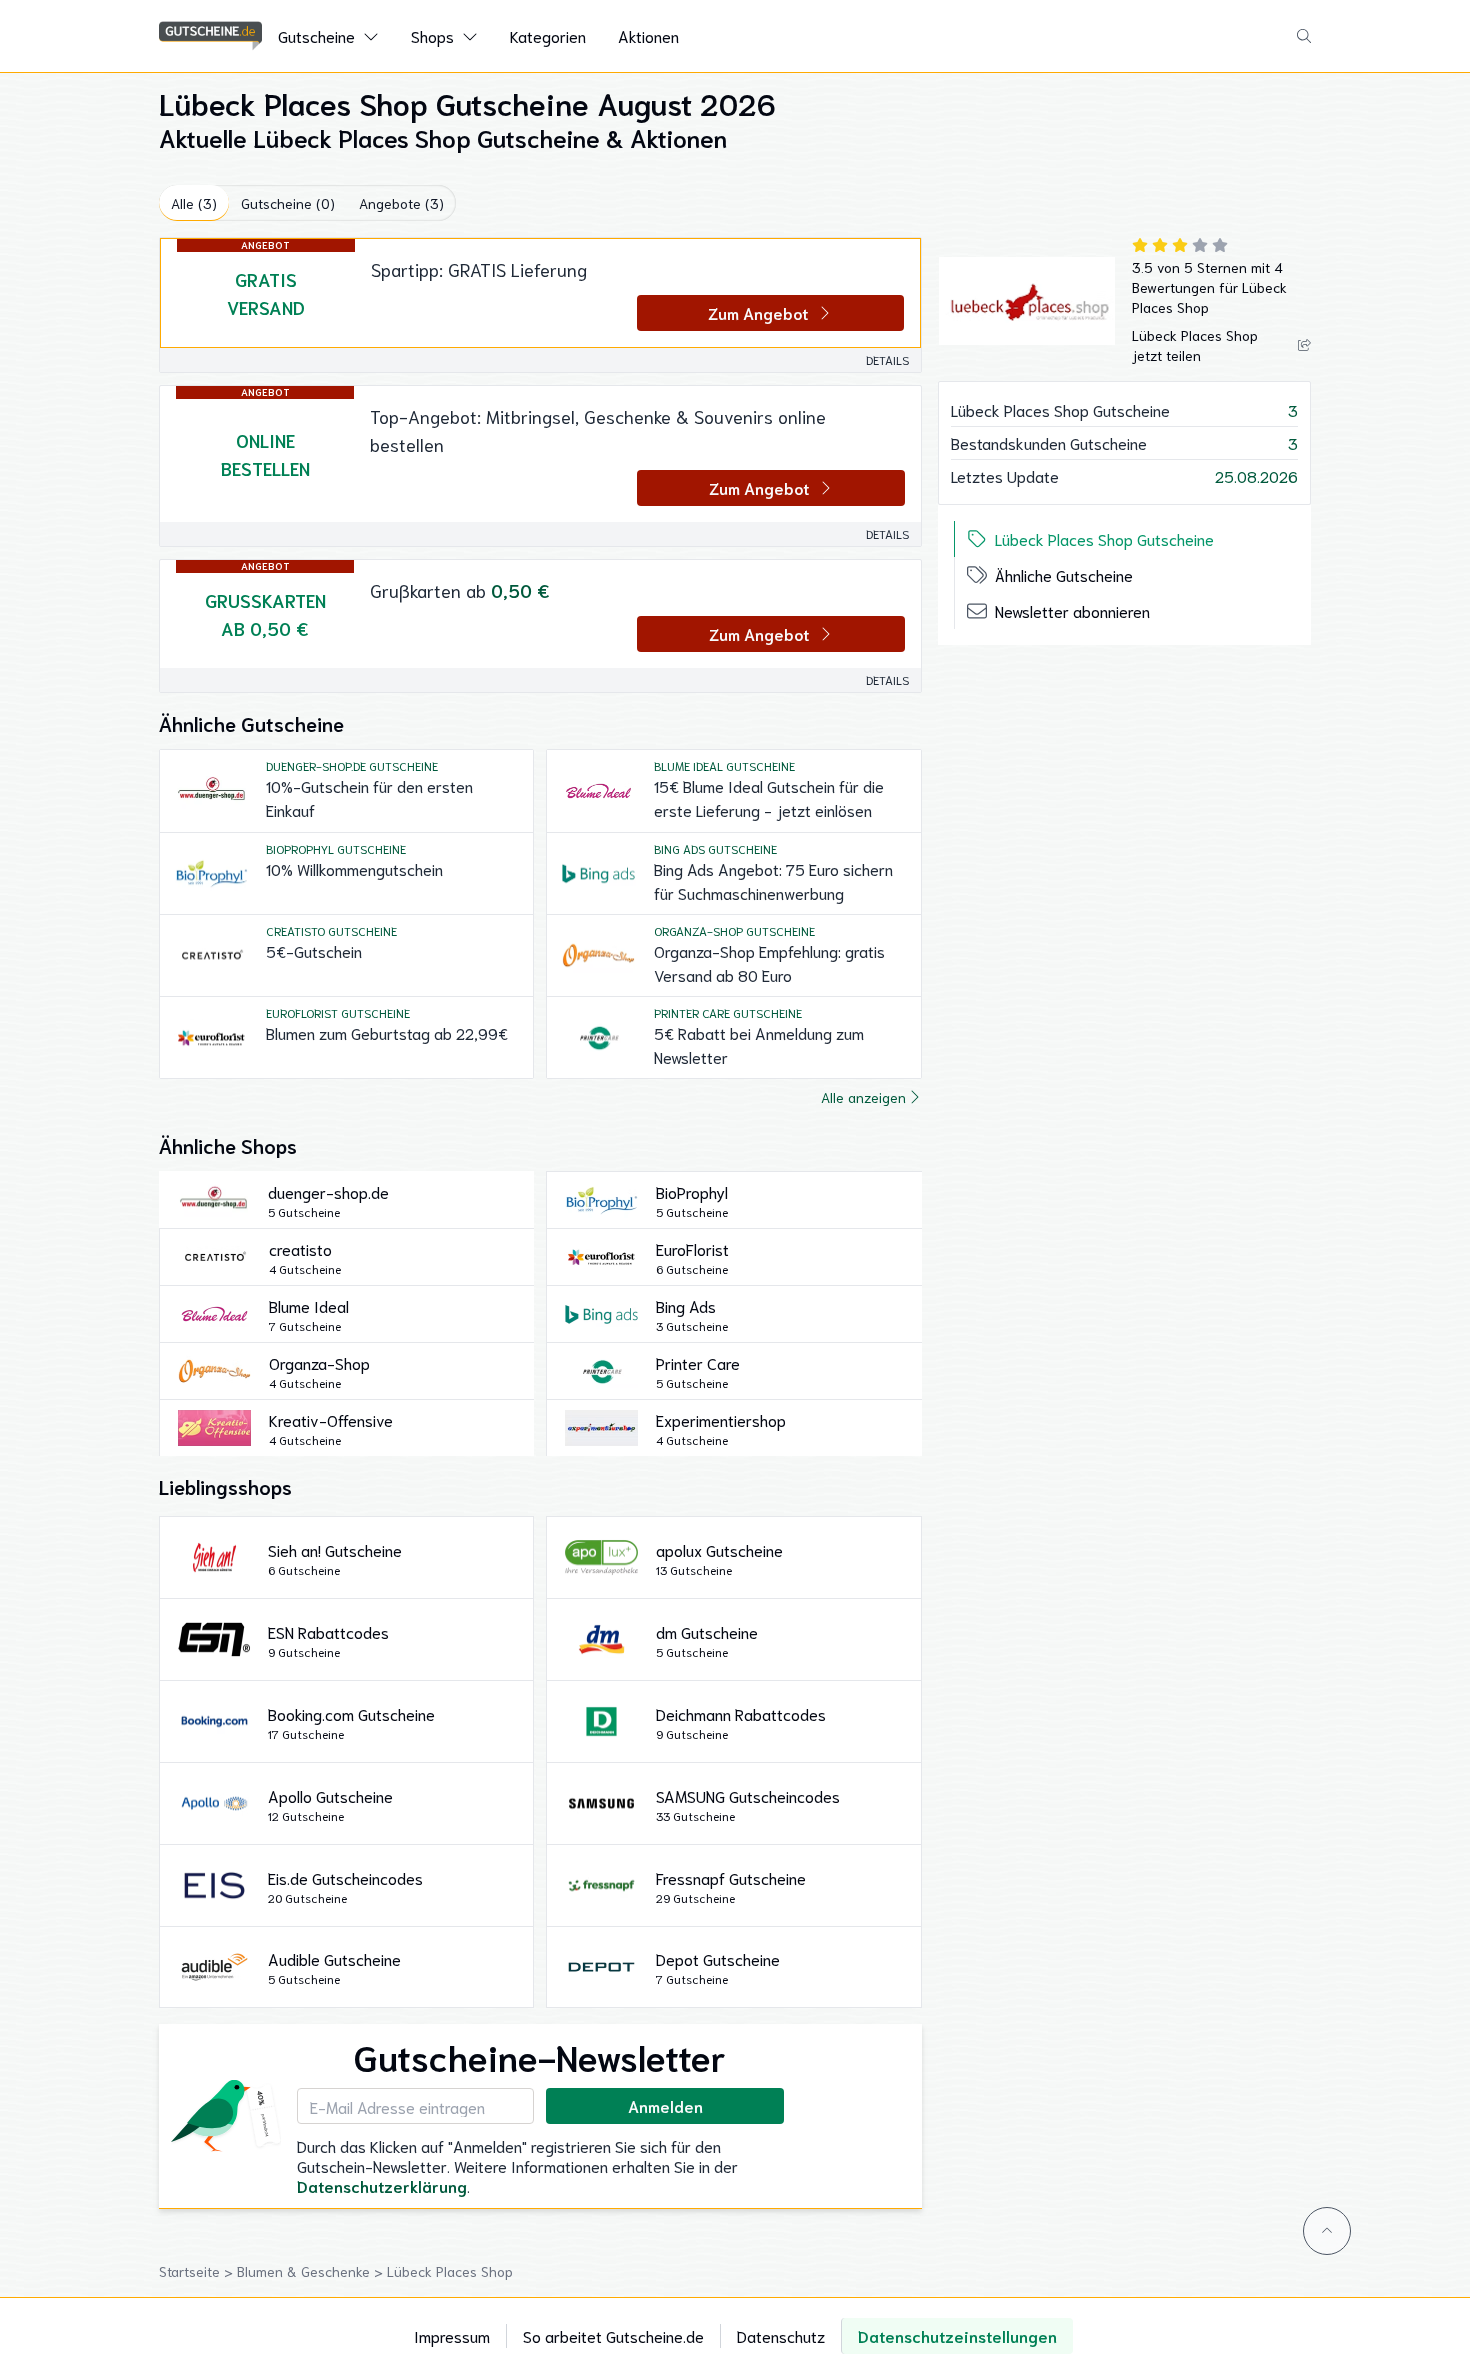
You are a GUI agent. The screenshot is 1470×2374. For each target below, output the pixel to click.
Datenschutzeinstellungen (957, 2335)
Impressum (452, 2335)
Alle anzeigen (863, 1097)
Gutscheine (316, 35)
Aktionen (648, 35)
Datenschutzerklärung (382, 2185)
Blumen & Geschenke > (312, 2271)
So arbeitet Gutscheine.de (613, 2335)
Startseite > (198, 2271)
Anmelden (665, 2105)
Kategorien (548, 35)
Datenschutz (781, 2335)
